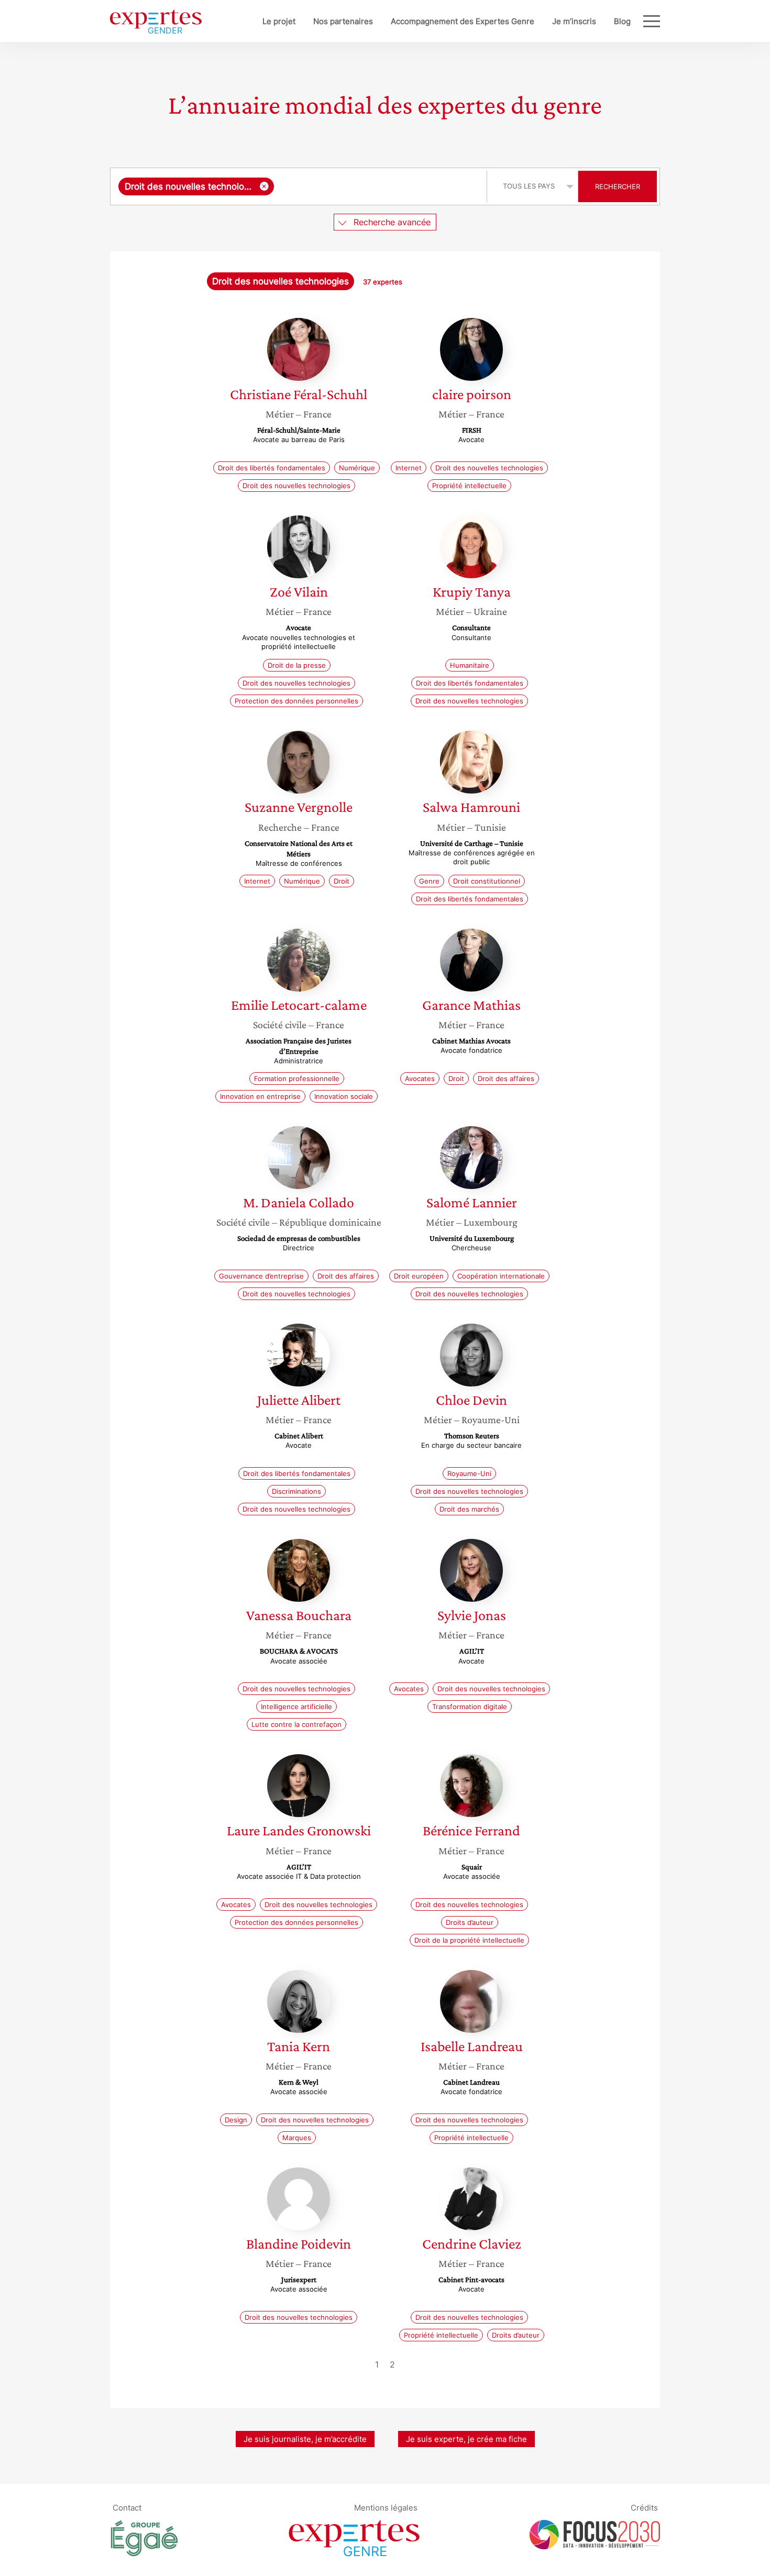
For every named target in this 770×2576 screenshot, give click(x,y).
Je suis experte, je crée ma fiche (466, 2439)
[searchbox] (378, 186)
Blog (622, 21)
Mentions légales (386, 2507)
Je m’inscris (574, 21)
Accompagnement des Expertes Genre (463, 21)
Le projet (279, 21)
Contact (127, 2507)
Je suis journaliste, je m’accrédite (305, 2439)
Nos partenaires (343, 21)
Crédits (644, 2507)
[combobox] (300, 186)
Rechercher (618, 186)
